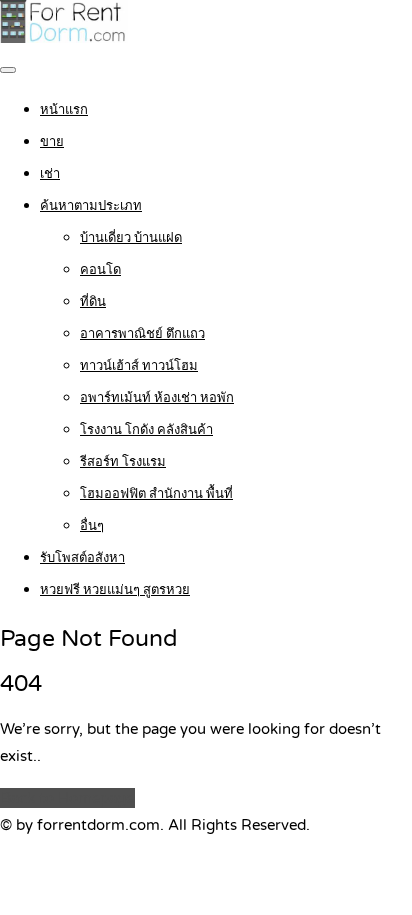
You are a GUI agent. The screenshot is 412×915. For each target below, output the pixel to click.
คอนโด (100, 270)
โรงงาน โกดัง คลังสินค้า (146, 430)
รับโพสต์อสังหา (82, 558)
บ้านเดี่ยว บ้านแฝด (131, 238)
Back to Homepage (67, 798)
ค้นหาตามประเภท (91, 206)
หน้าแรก (64, 110)
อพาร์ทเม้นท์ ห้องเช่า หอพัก (157, 398)
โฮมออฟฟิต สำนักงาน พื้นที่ (156, 494)
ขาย (52, 142)
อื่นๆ (92, 526)
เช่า (50, 174)
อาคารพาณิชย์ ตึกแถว (142, 334)
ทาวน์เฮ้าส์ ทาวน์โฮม (139, 366)
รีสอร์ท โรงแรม (123, 462)
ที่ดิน (93, 302)
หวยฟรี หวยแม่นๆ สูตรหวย (115, 590)
